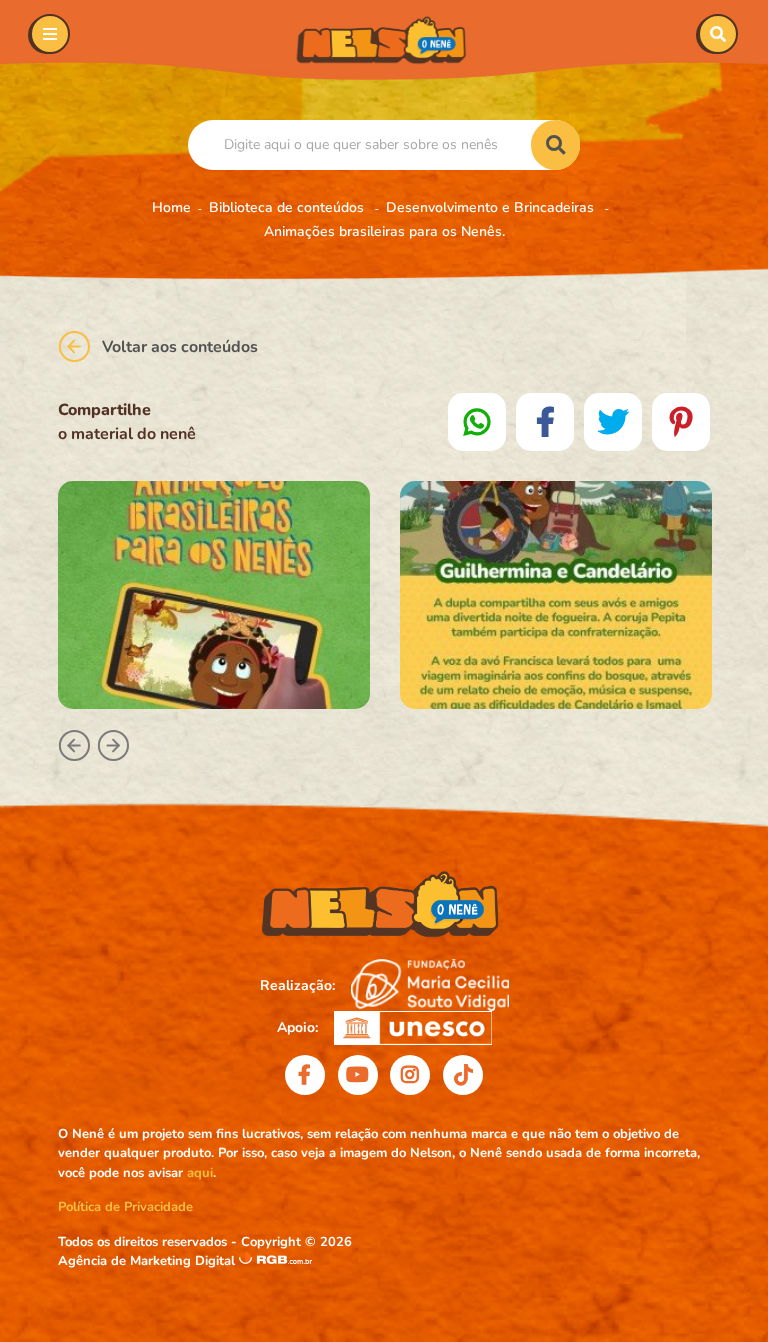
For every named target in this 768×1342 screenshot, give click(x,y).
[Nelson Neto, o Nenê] (384, 40)
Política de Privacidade (125, 1207)
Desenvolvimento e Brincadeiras (492, 207)
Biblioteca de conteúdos (288, 207)
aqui (200, 1173)
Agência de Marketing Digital (148, 1261)
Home (171, 207)
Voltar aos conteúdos (180, 347)
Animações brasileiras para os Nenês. (384, 231)
